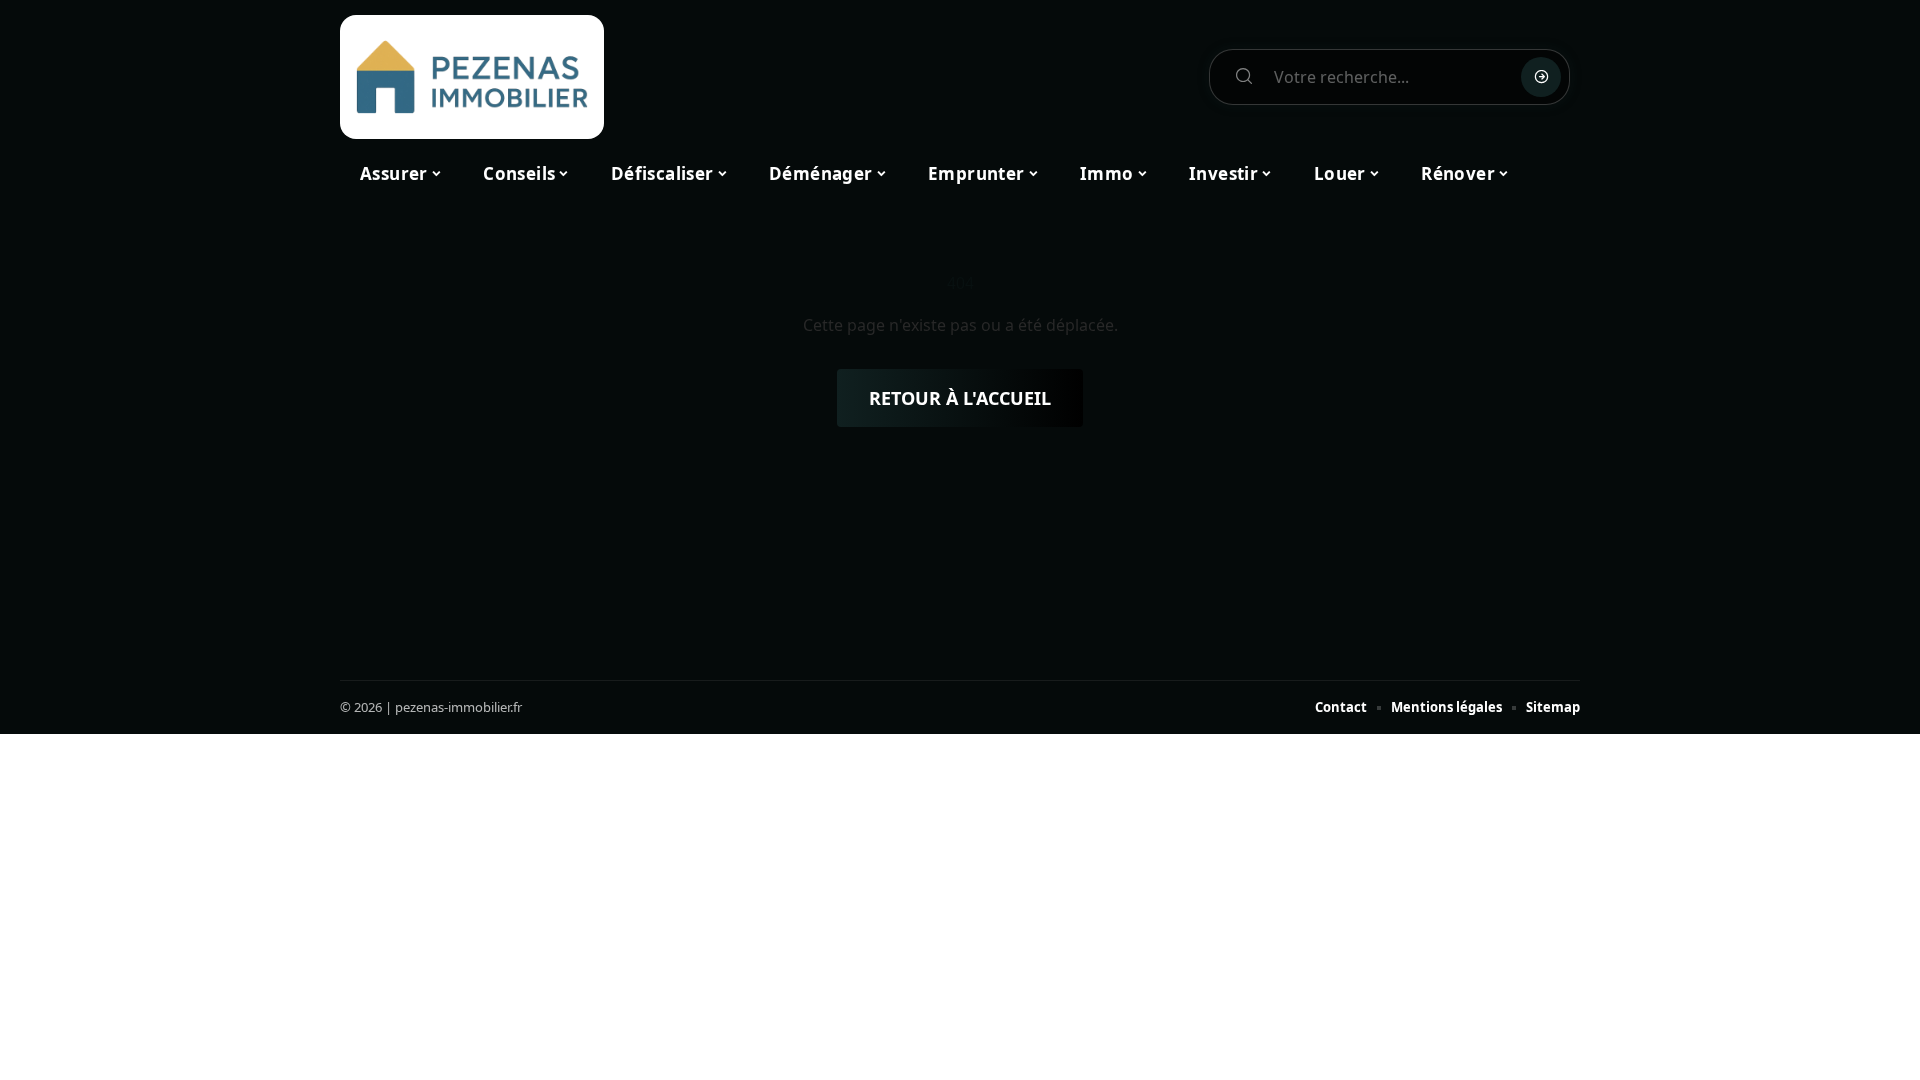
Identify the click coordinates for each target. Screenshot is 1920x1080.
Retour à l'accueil (960, 398)
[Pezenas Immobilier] (472, 77)
